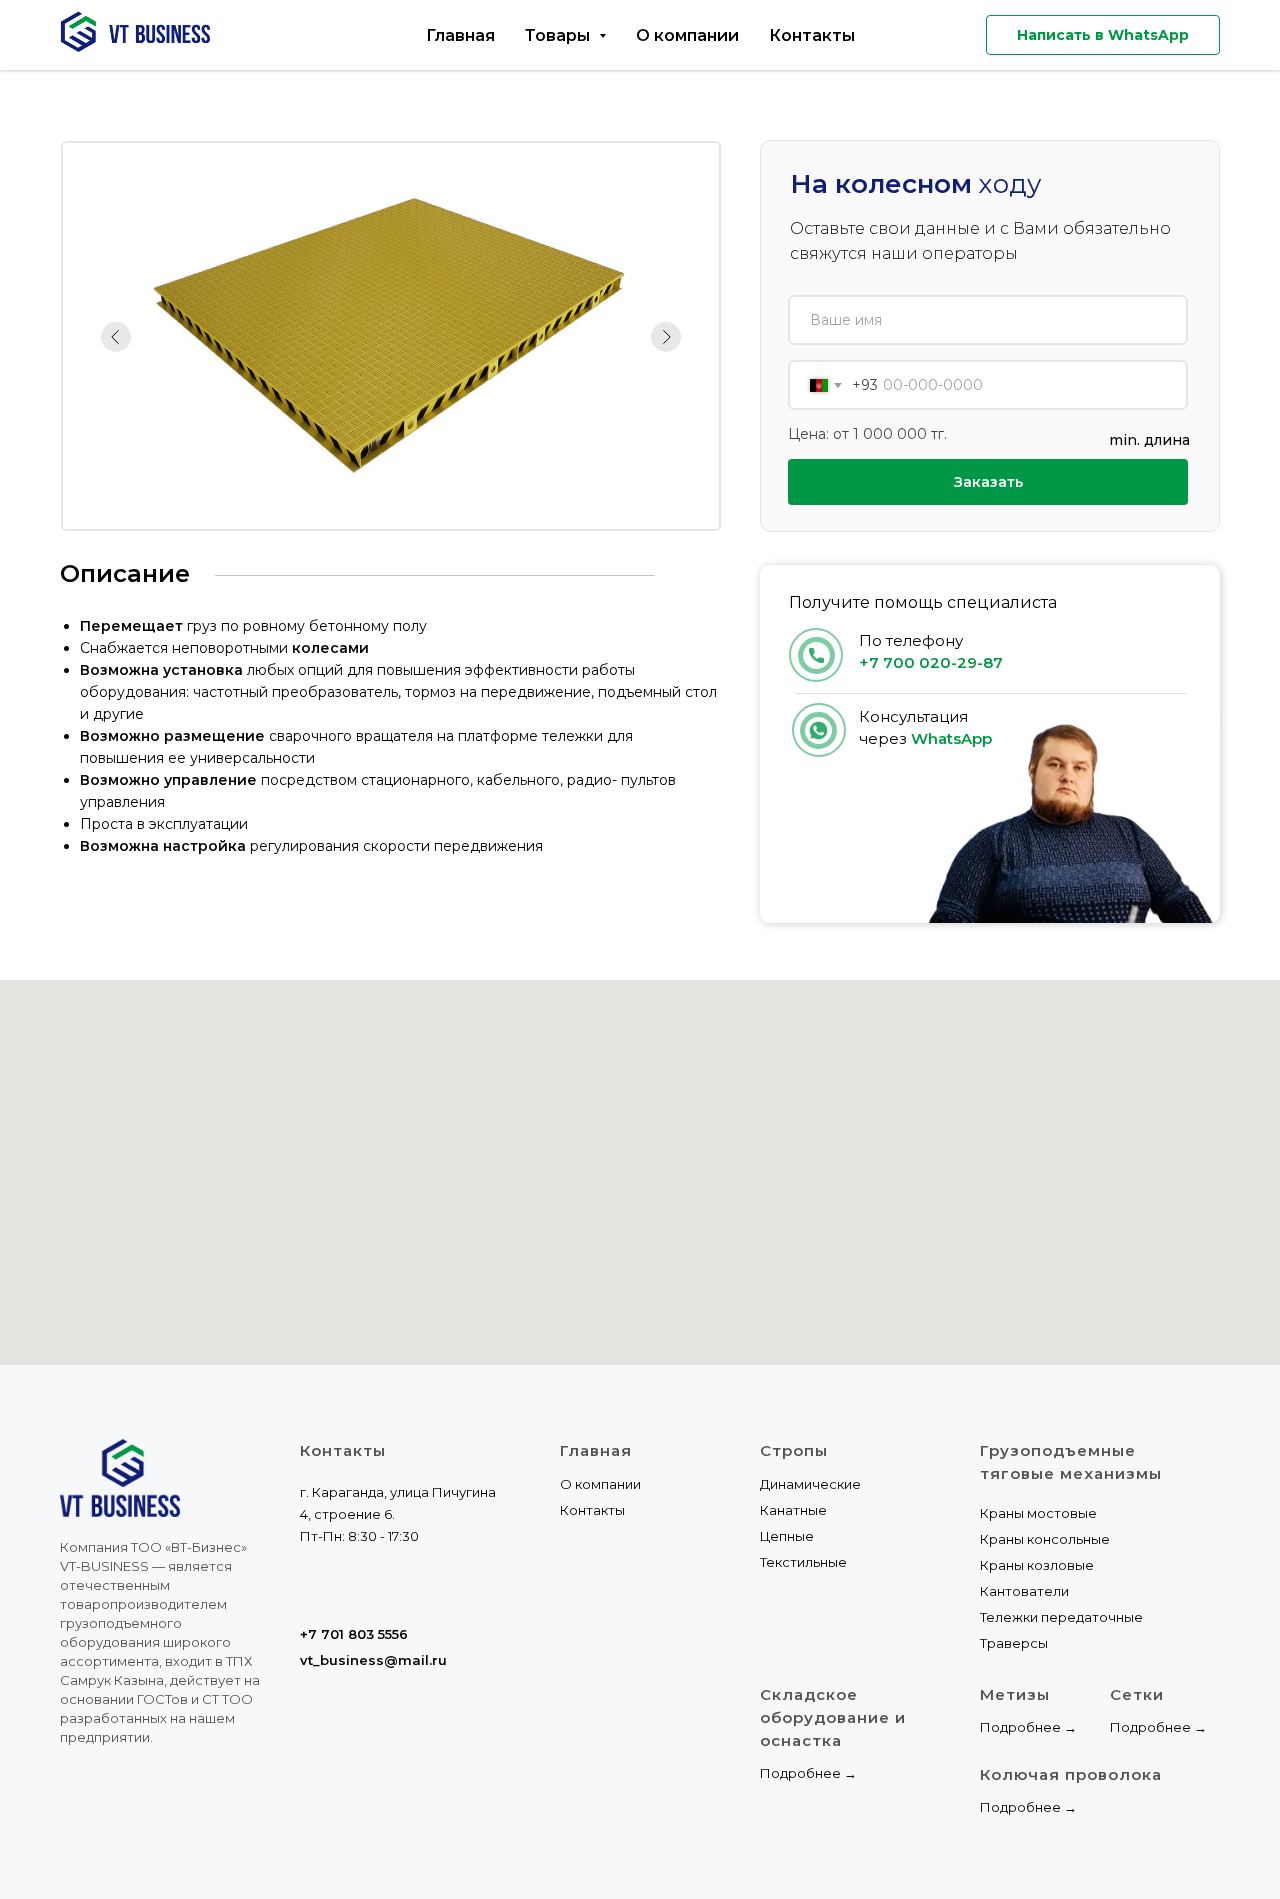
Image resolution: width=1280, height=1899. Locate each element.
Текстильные (803, 1562)
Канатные (793, 1510)
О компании (687, 35)
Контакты (812, 35)
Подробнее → (808, 1773)
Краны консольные (1045, 1539)
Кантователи (1024, 1591)
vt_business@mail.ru (373, 1660)
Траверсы (1014, 1643)
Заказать (988, 482)
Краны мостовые (1038, 1513)
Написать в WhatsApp (1103, 35)
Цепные (787, 1536)
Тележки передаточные (1061, 1617)
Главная (460, 35)
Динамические (810, 1484)
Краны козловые (1037, 1565)
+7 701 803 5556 (354, 1634)
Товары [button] (559, 35)
